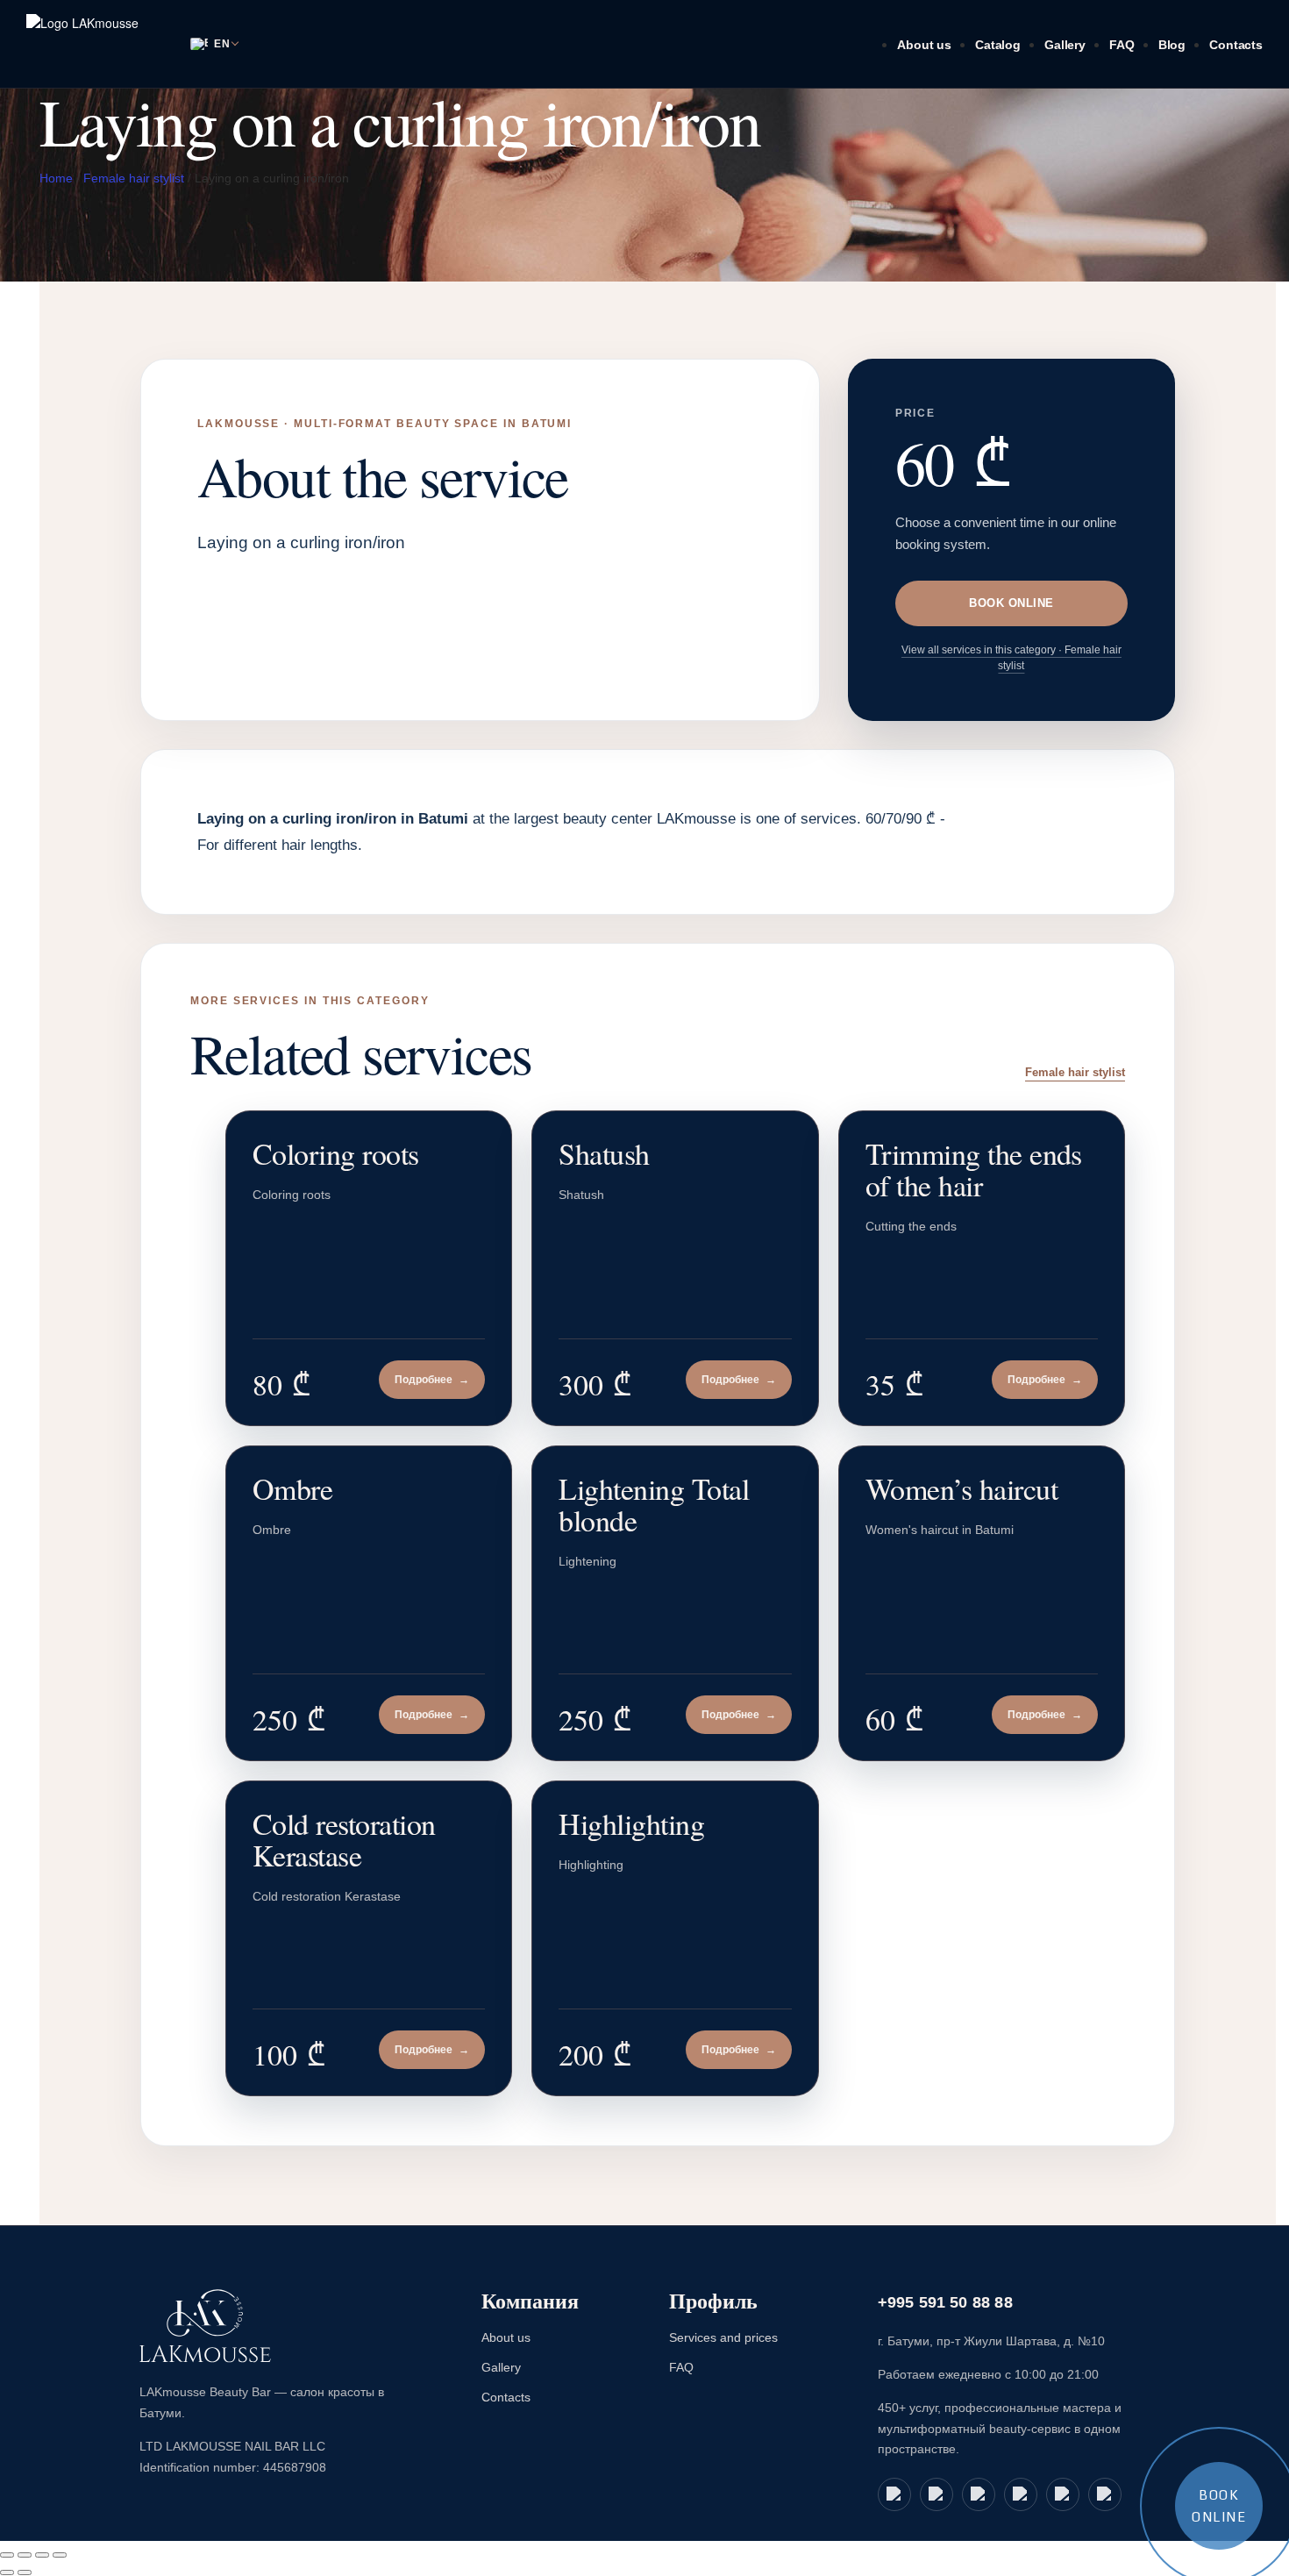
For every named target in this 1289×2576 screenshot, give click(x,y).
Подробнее (432, 1380)
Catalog (998, 45)
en (222, 44)
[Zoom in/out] (7, 2555)
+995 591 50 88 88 (945, 2302)
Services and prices (723, 2337)
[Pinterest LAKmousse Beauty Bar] (1105, 2494)
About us (924, 45)
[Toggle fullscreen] (25, 2555)
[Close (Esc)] (60, 2555)
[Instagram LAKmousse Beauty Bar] (1063, 2494)
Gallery (1065, 45)
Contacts (1236, 45)
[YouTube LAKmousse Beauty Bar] (979, 2494)
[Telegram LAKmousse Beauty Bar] (936, 2494)
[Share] (42, 2555)
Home (56, 178)
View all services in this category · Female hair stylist (1011, 658)
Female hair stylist (134, 178)
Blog (1172, 45)
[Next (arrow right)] (25, 2572)
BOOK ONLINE (1011, 603)
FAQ (1122, 45)
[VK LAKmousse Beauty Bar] (1021, 2494)
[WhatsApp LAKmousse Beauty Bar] (894, 2494)
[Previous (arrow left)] (7, 2572)
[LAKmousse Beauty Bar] (205, 2326)
